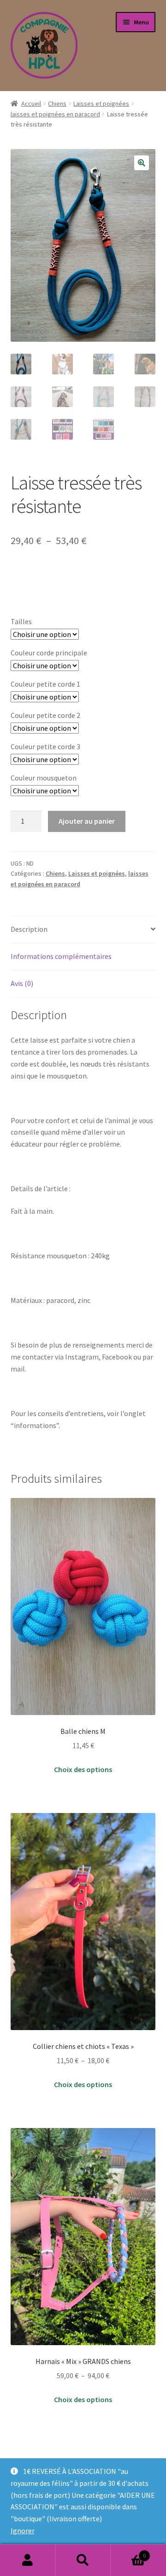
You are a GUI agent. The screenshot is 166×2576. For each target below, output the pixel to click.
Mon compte (28, 2560)
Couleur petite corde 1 (45, 684)
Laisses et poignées (101, 103)
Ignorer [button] (23, 2530)
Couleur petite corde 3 (45, 746)
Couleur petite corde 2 (45, 715)
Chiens (57, 103)
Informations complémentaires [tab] (61, 956)
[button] (142, 163)
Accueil (31, 103)
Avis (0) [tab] (22, 983)
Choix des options (83, 1769)
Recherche (83, 2560)
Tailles (21, 621)
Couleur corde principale (49, 653)
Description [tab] (29, 929)
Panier (128, 2552)
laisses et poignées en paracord (55, 114)
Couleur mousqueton (44, 778)
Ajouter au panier (87, 821)
